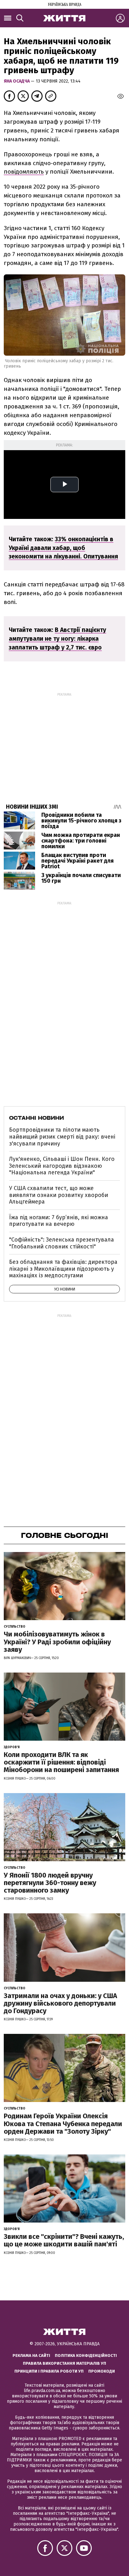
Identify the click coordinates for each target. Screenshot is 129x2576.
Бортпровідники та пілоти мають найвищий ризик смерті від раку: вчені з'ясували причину (62, 1137)
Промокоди (102, 2371)
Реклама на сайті (31, 2355)
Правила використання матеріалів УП (64, 2363)
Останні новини (36, 1118)
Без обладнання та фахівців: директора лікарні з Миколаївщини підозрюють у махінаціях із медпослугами (63, 1269)
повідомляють (24, 172)
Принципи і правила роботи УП (49, 2371)
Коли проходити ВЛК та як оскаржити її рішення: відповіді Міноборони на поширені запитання (61, 1762)
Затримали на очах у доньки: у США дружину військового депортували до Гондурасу (60, 2003)
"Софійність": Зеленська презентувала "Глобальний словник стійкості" (62, 1243)
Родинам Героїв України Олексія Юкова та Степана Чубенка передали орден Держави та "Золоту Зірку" (63, 2123)
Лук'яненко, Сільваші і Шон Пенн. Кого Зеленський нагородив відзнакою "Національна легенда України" (62, 1166)
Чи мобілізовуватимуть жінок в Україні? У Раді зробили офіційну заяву (57, 1642)
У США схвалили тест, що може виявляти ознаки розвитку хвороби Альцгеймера (59, 1195)
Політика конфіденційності (86, 2355)
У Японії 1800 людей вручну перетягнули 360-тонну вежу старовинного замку (50, 1883)
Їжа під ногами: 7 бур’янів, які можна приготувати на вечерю (59, 1221)
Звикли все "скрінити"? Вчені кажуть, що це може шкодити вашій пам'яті (64, 2240)
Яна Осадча (17, 81)
